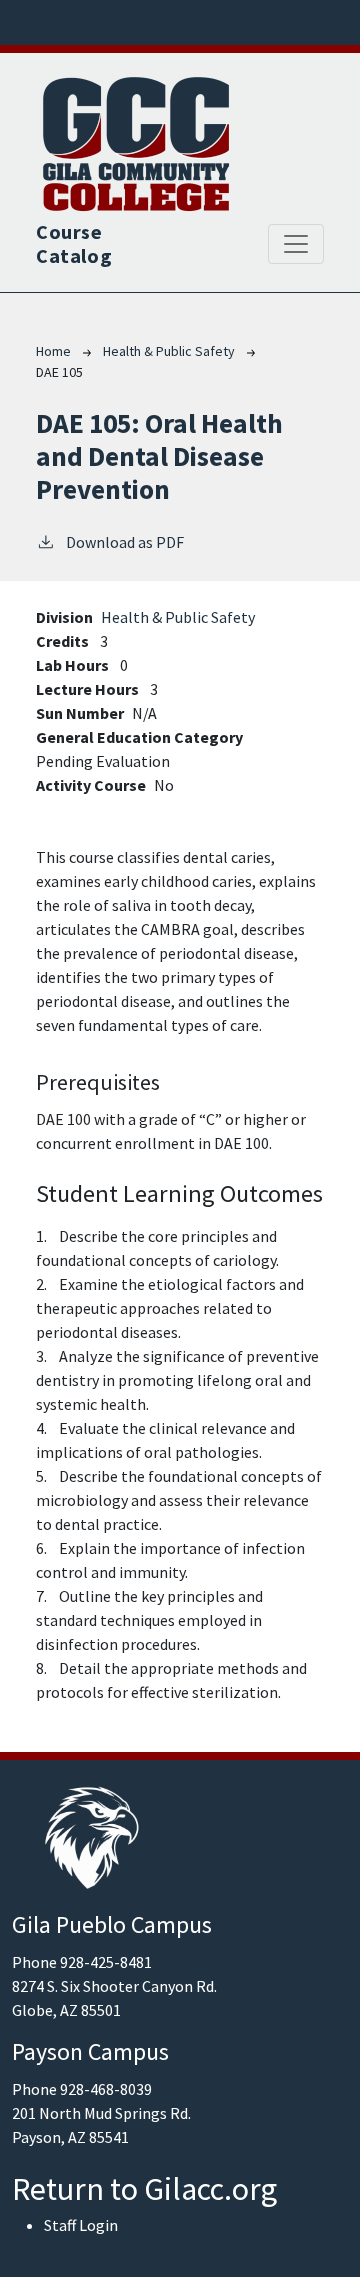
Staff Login (81, 2225)
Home (53, 351)
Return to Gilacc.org (144, 2189)
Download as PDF (125, 542)
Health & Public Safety (169, 351)
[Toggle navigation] (296, 244)
